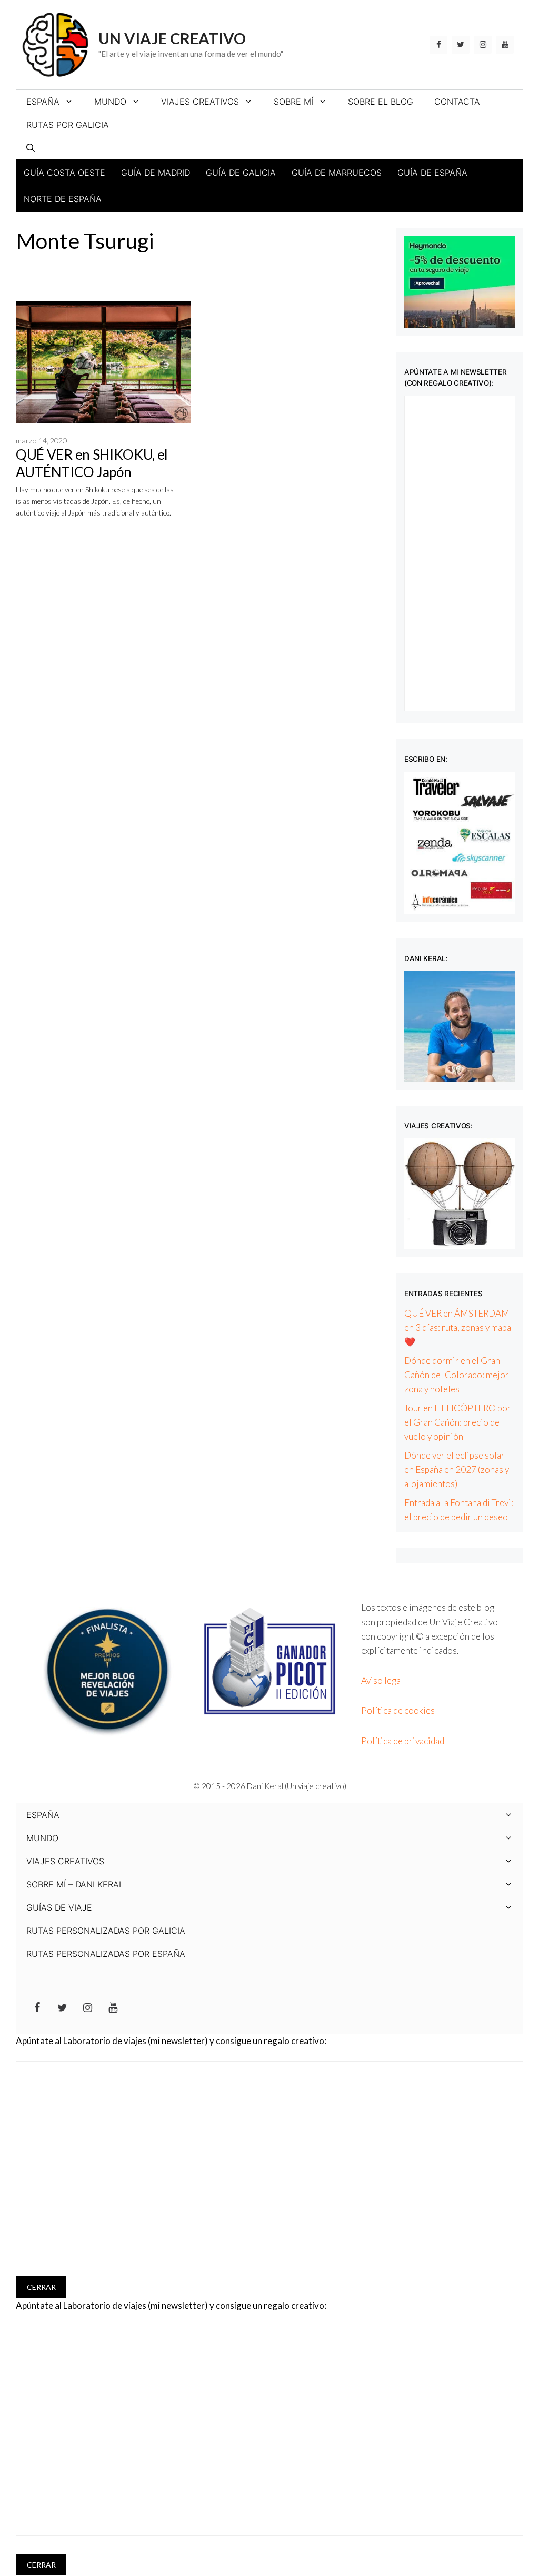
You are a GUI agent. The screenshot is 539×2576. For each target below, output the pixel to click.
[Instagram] (483, 45)
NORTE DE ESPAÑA (63, 199)
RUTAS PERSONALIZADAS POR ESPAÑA (106, 1954)
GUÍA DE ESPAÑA (432, 173)
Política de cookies (398, 1710)
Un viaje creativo (172, 38)
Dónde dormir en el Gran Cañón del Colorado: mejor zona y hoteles (457, 1375)
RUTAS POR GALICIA (68, 125)
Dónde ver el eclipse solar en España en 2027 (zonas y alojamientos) (457, 1469)
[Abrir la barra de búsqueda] (31, 148)
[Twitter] (461, 45)
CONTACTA (457, 102)
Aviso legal (382, 1680)
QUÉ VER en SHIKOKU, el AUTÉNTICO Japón (92, 463)
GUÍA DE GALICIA (241, 173)
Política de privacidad (403, 1741)
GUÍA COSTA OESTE (64, 173)
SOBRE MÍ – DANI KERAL (75, 1884)
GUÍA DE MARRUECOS (337, 173)
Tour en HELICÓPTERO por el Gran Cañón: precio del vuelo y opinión (458, 1422)
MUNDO (110, 102)
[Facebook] (438, 45)
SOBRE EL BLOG (381, 102)
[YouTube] (505, 45)
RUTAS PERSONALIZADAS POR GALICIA (106, 1931)
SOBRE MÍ (293, 102)
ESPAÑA (43, 102)
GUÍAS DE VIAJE (59, 1907)
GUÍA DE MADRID (156, 173)
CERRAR (41, 2287)
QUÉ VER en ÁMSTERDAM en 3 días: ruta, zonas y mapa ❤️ (458, 1327)
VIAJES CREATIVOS (200, 102)
